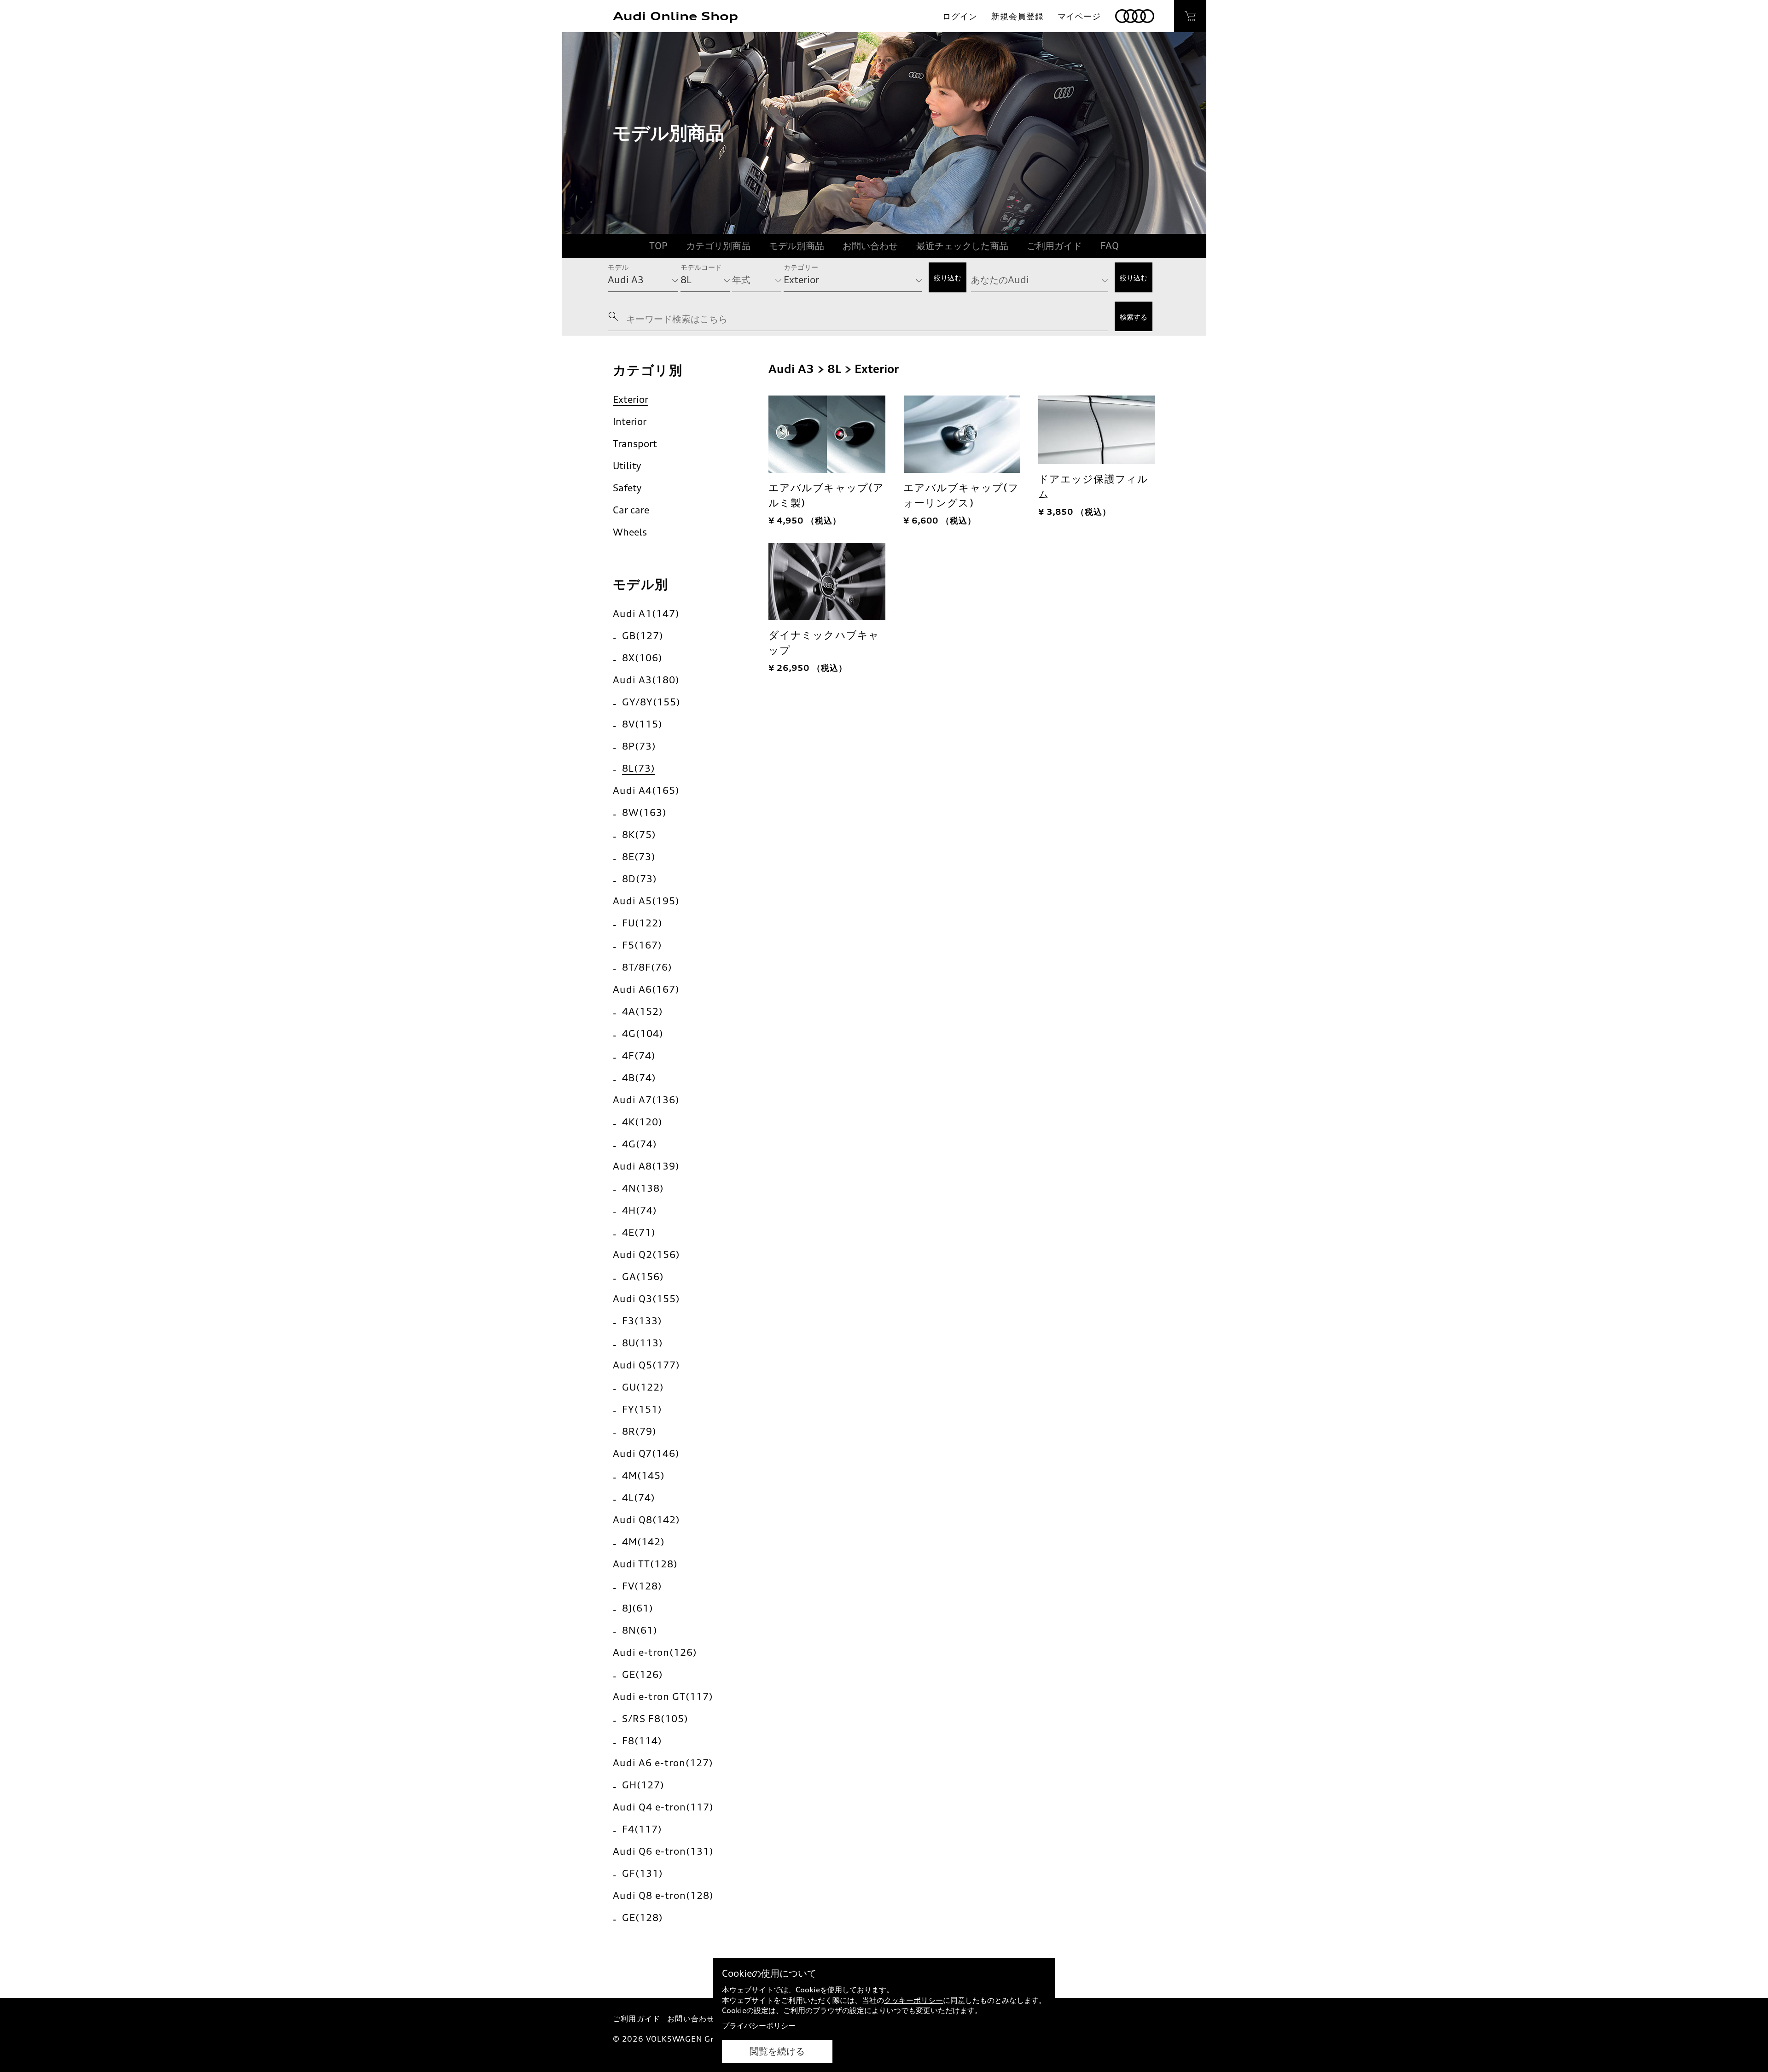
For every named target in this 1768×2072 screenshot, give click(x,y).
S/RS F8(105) (655, 1719)
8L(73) (639, 768)
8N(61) (640, 1630)
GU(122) (643, 1387)
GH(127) (643, 1785)
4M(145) (643, 1475)
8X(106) (642, 658)
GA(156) (643, 1277)
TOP (658, 246)
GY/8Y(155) (651, 702)
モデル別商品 (797, 246)
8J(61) (638, 1608)
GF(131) (643, 1873)
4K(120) (642, 1122)
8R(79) (639, 1431)
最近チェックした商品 (962, 246)
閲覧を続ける (777, 2051)
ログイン (960, 16)
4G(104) (643, 1033)
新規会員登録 (1017, 16)
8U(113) (643, 1343)
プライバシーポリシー (759, 2025)
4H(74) (640, 1210)
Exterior (631, 399)
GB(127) (643, 636)
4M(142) (643, 1542)
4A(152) (643, 1011)
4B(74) (639, 1078)
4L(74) (639, 1498)
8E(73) (639, 857)
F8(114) (642, 1741)
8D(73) (640, 879)
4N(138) (643, 1188)
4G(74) (640, 1144)
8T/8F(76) (647, 967)
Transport (635, 444)
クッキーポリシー (913, 2000)
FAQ (1110, 246)
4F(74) (639, 1056)
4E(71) (639, 1232)
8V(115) (642, 724)
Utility (627, 466)
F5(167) (642, 945)
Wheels (630, 532)
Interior (630, 422)
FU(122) (642, 923)
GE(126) (643, 1674)
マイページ (1079, 16)
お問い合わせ (870, 246)
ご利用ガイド (1054, 246)
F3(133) (642, 1321)
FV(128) (642, 1586)
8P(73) (639, 746)
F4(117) (642, 1829)
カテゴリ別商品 (718, 246)
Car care (631, 510)
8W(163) (644, 812)
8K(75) (639, 835)
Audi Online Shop (675, 16)
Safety (627, 488)
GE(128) (643, 1918)
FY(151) (642, 1409)
